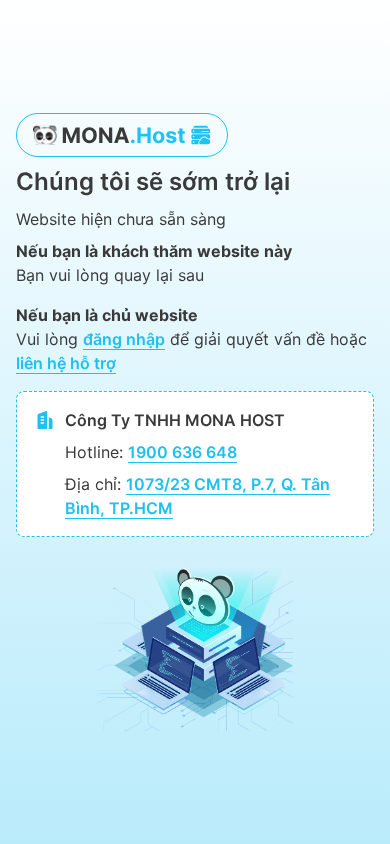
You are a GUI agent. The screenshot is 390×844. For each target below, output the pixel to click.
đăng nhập (124, 339)
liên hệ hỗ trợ (66, 363)
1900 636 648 (182, 452)
